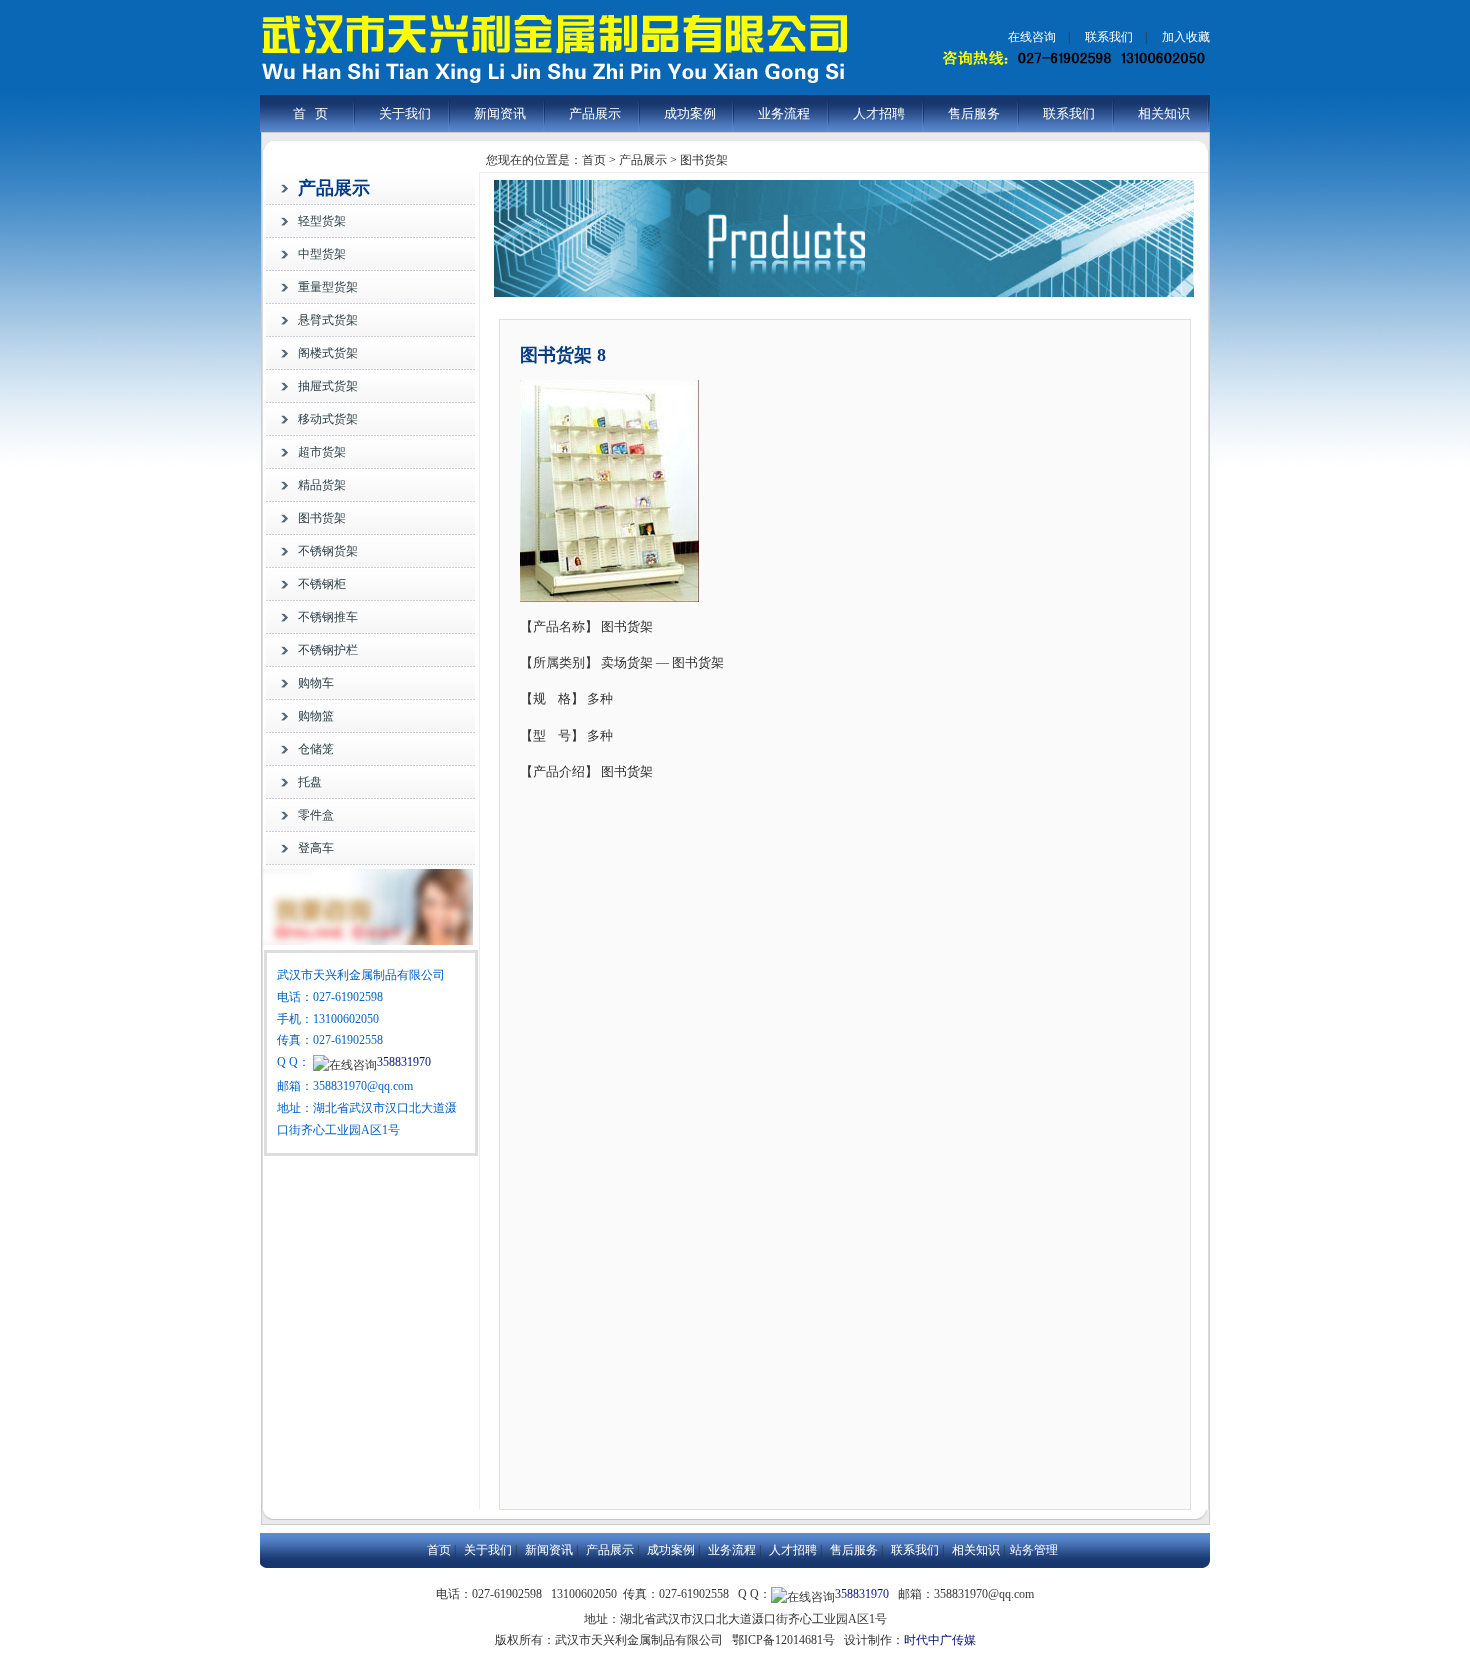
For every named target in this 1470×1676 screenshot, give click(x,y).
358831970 (404, 1062)
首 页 (310, 113)
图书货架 (322, 518)
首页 (439, 1550)
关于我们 (405, 113)
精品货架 (322, 485)
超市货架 (322, 452)
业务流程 (784, 113)
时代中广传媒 (940, 1640)
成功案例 (690, 113)
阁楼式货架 (328, 353)
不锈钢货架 (328, 551)
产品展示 (595, 113)
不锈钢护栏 (328, 650)
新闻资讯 (500, 113)
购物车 (316, 683)
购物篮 (316, 716)
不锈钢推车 (328, 617)
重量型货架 (328, 287)
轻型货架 (322, 221)
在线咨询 (1032, 37)
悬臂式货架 (328, 320)
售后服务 (974, 113)
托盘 (310, 782)
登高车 (316, 848)
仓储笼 (316, 749)
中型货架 (322, 254)
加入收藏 (1186, 37)
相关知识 (1164, 113)
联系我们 (1109, 37)
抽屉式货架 (328, 386)
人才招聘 (879, 113)
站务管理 (1034, 1550)
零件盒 (316, 815)
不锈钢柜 (322, 584)
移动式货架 (328, 419)
